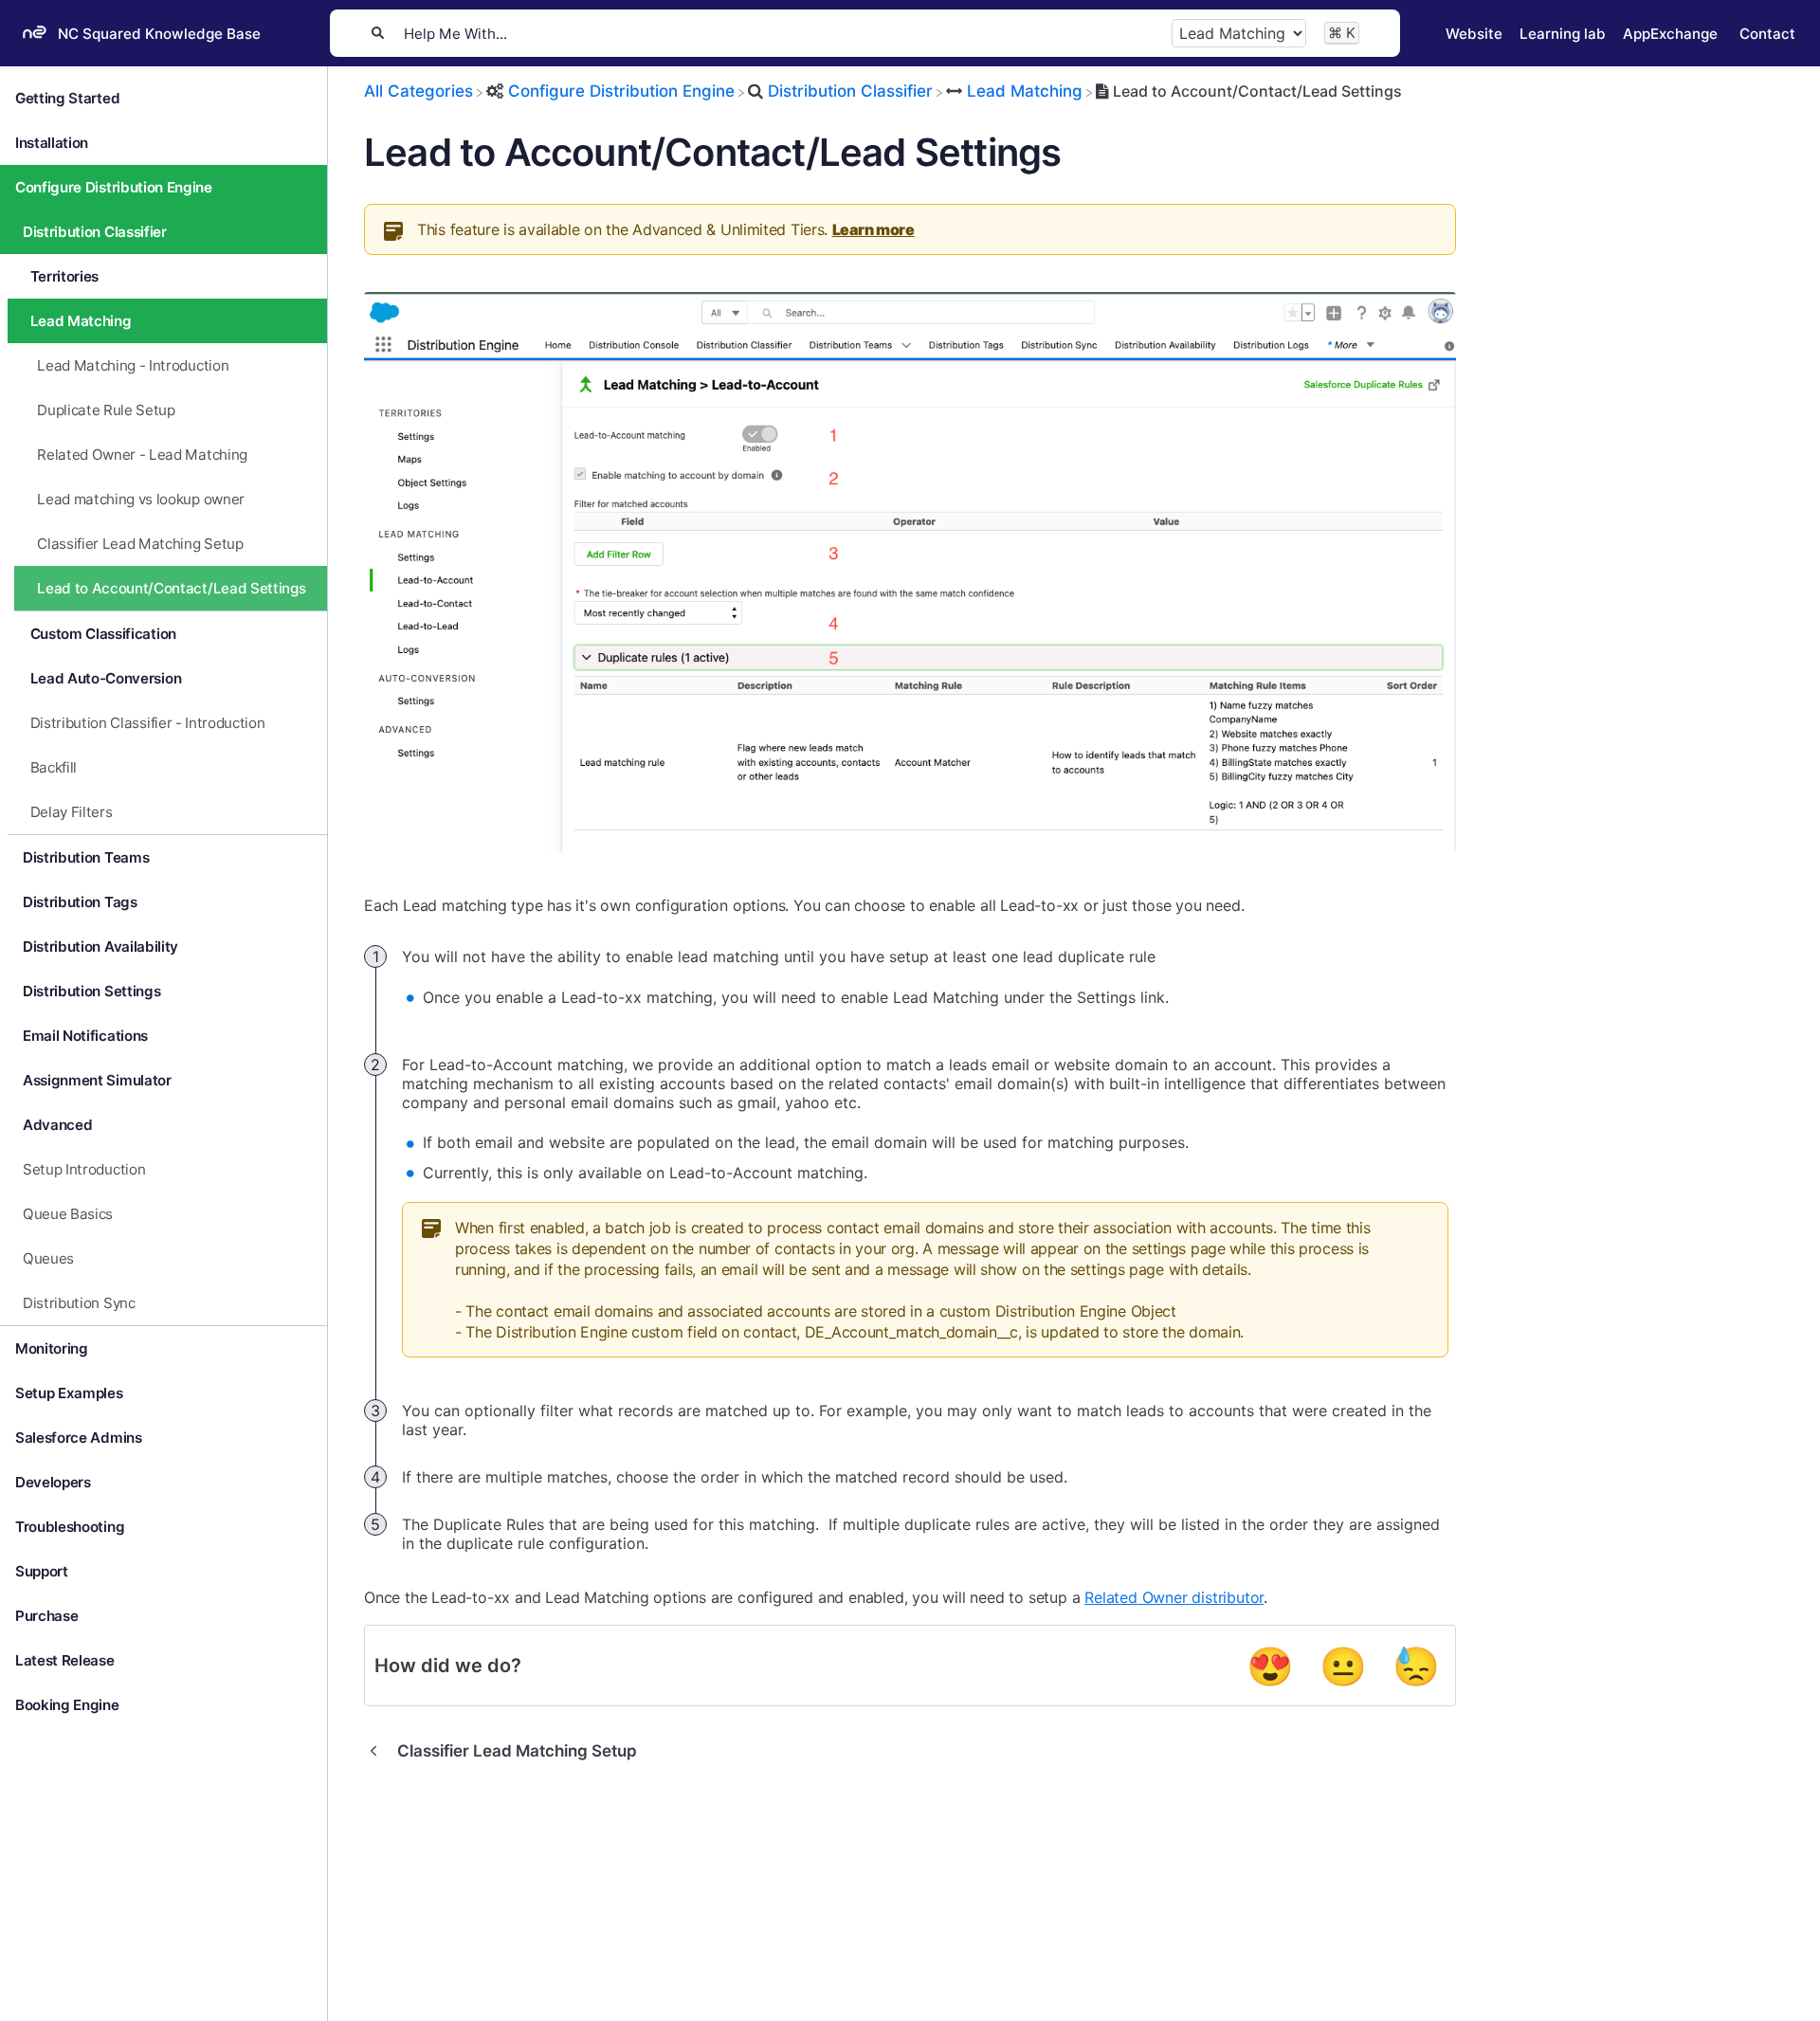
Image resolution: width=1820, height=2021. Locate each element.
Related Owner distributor (1174, 1597)
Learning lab (1563, 34)
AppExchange (1670, 34)
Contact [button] (1767, 34)
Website (1474, 34)
